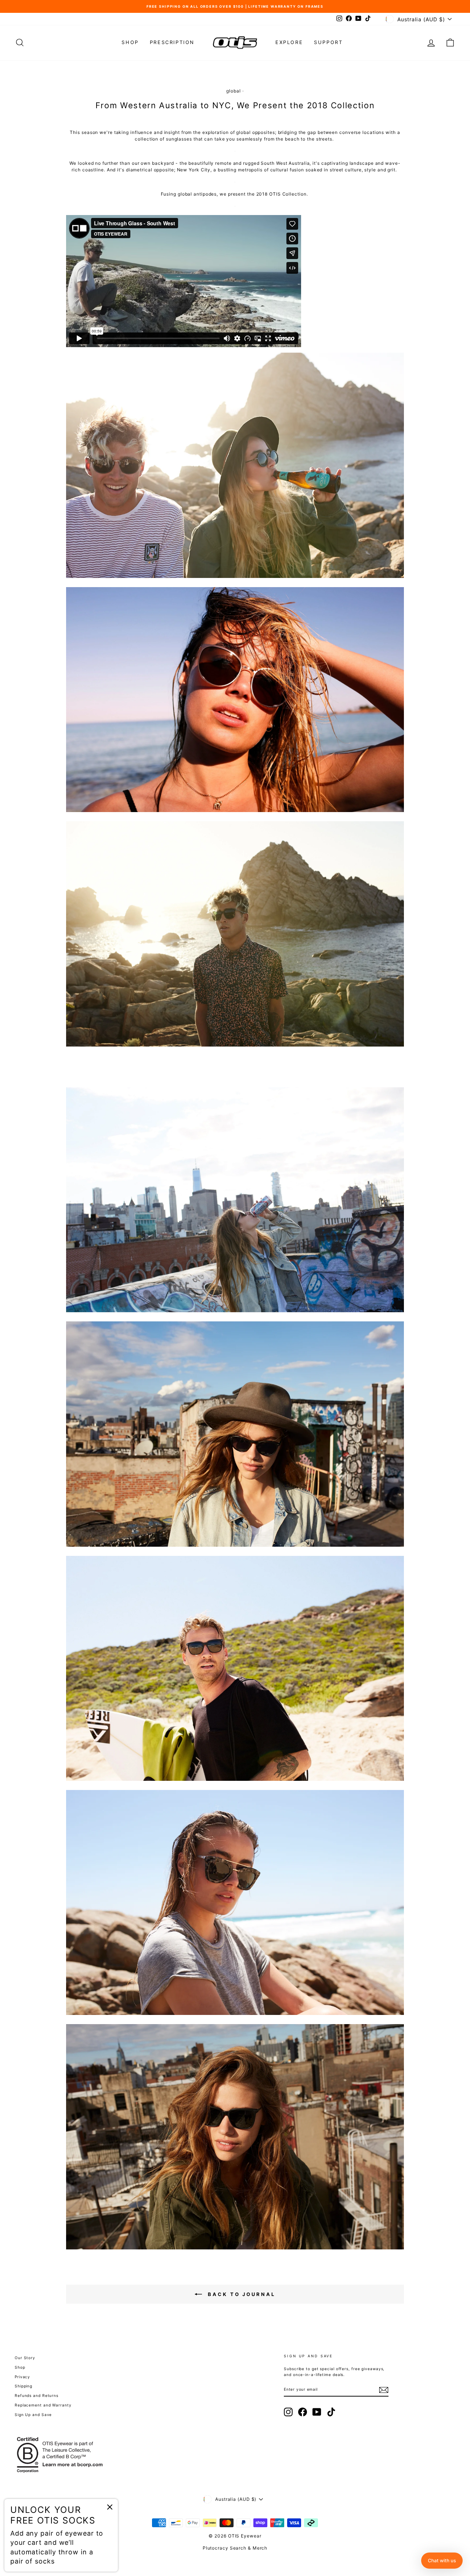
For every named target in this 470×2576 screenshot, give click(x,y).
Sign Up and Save (33, 2415)
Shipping (23, 2386)
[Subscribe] (384, 2390)
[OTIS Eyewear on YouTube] (317, 2412)
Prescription (172, 42)
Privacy (22, 2377)
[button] (442, 2561)
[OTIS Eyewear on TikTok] (331, 2412)
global (233, 91)
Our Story (25, 2358)
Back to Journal (242, 2294)
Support (328, 42)
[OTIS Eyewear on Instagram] (288, 2412)
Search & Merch (249, 2548)
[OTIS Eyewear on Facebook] (303, 2412)
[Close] (110, 2507)
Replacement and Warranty (43, 2405)
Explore (289, 42)
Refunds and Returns (37, 2395)
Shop (130, 42)
